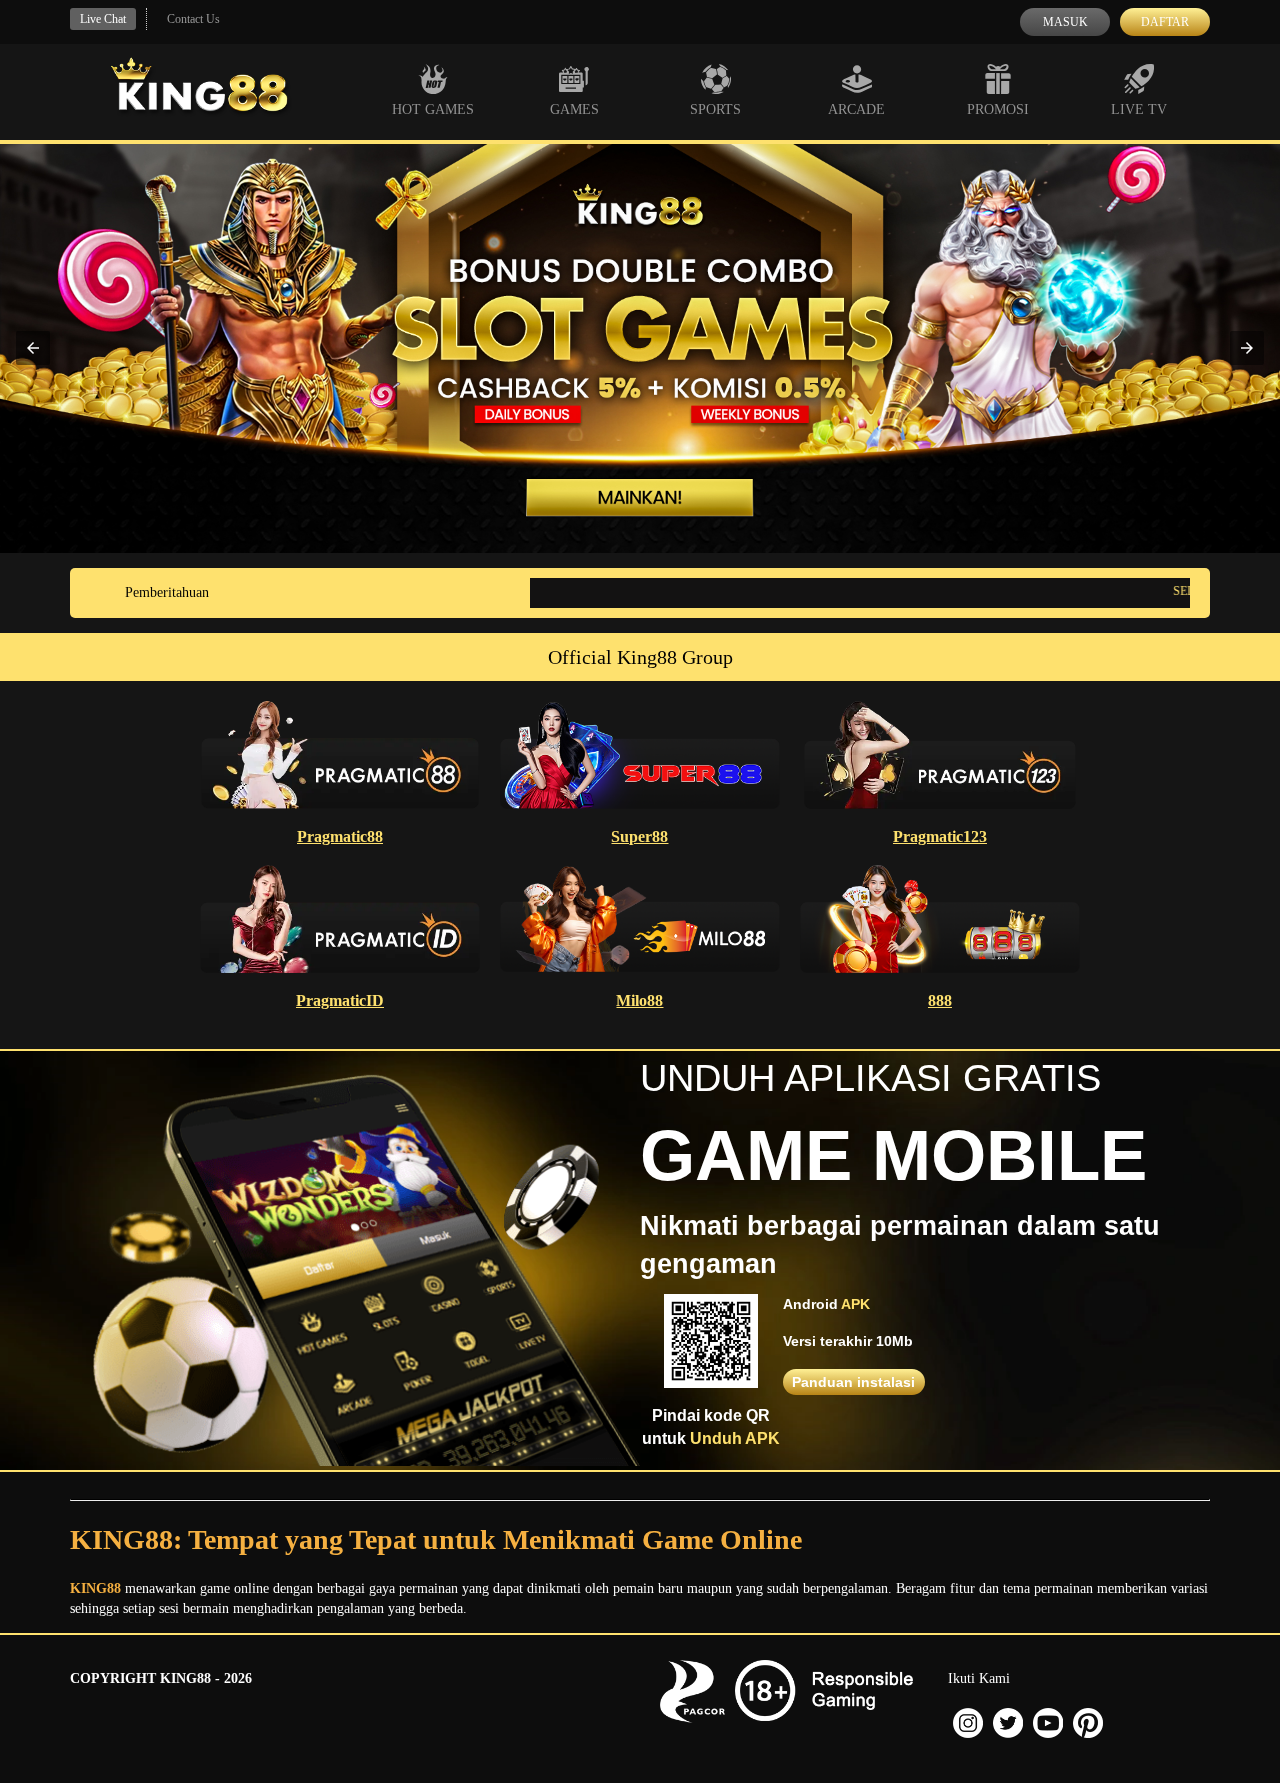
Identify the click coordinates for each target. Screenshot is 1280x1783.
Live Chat (103, 19)
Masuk (1065, 22)
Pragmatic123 (940, 836)
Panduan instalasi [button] (853, 1382)
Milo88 (639, 1000)
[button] (33, 348)
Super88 (639, 836)
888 (940, 1000)
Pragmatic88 (340, 836)
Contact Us (193, 19)
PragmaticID (340, 1000)
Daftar (1165, 22)
